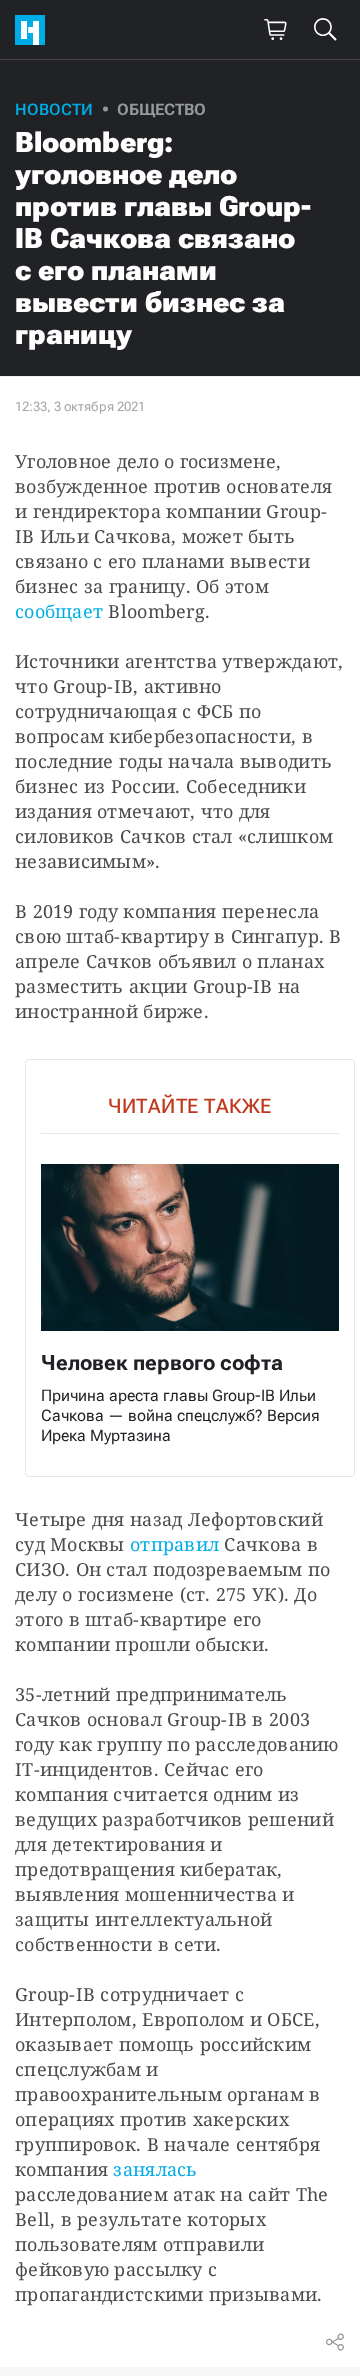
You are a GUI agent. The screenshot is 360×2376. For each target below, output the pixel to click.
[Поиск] (325, 30)
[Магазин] (275, 30)
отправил (174, 1544)
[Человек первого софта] (190, 1268)
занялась (155, 2169)
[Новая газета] (35, 30)
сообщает (59, 611)
